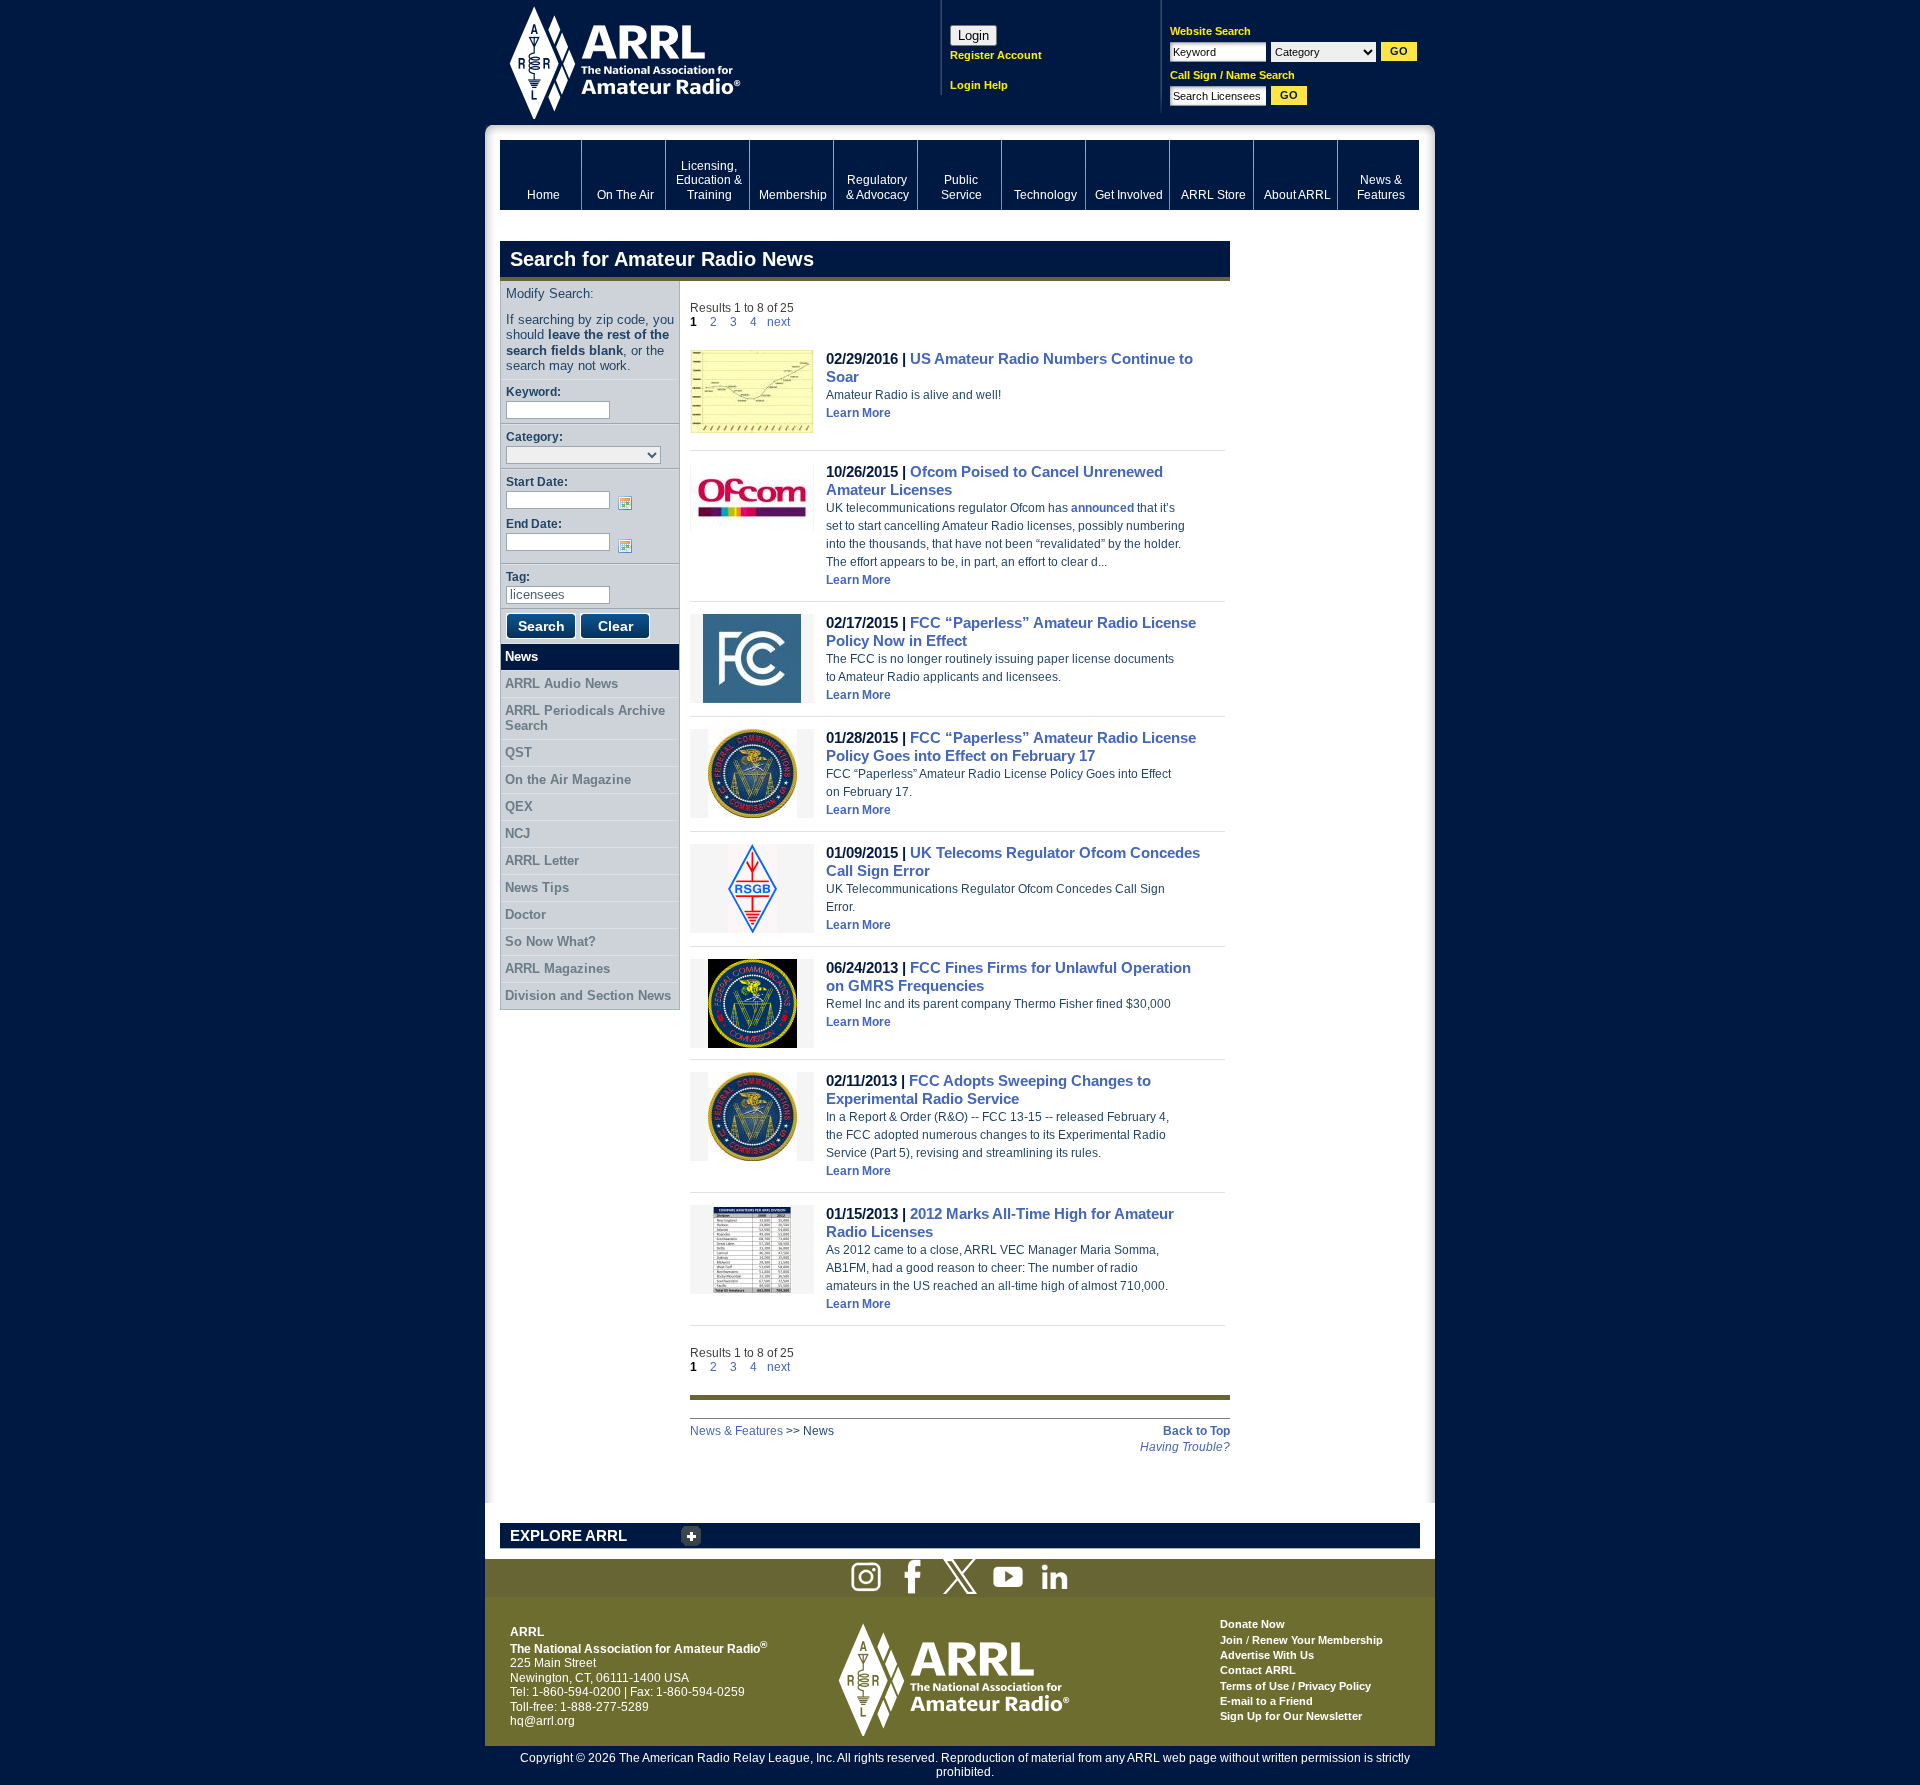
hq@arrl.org (542, 1721)
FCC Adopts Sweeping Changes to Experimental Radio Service (988, 1089)
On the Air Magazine (568, 779)
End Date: (534, 523)
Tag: (518, 576)
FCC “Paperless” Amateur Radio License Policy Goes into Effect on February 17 (1011, 746)
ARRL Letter (542, 860)
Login (973, 35)
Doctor (525, 914)
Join (1231, 1640)
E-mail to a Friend (1266, 1701)
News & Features (736, 1431)
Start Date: (537, 481)
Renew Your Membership (1317, 1640)
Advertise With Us (1267, 1655)
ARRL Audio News (561, 683)
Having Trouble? (1185, 1447)
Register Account (996, 55)
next (778, 322)
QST (518, 752)
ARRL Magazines (557, 968)
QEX (519, 806)
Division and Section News (588, 995)
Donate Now (1252, 1624)
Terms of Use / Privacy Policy (1295, 1686)
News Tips (537, 887)
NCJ (517, 833)
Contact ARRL (1258, 1670)
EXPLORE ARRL (568, 1535)
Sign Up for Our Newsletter (1291, 1716)
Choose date (629, 503)
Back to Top (1196, 1431)
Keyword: (533, 391)
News (521, 656)
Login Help (979, 85)
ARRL (694, 60)
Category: (534, 436)
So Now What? (550, 941)
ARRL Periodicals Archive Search (585, 718)
